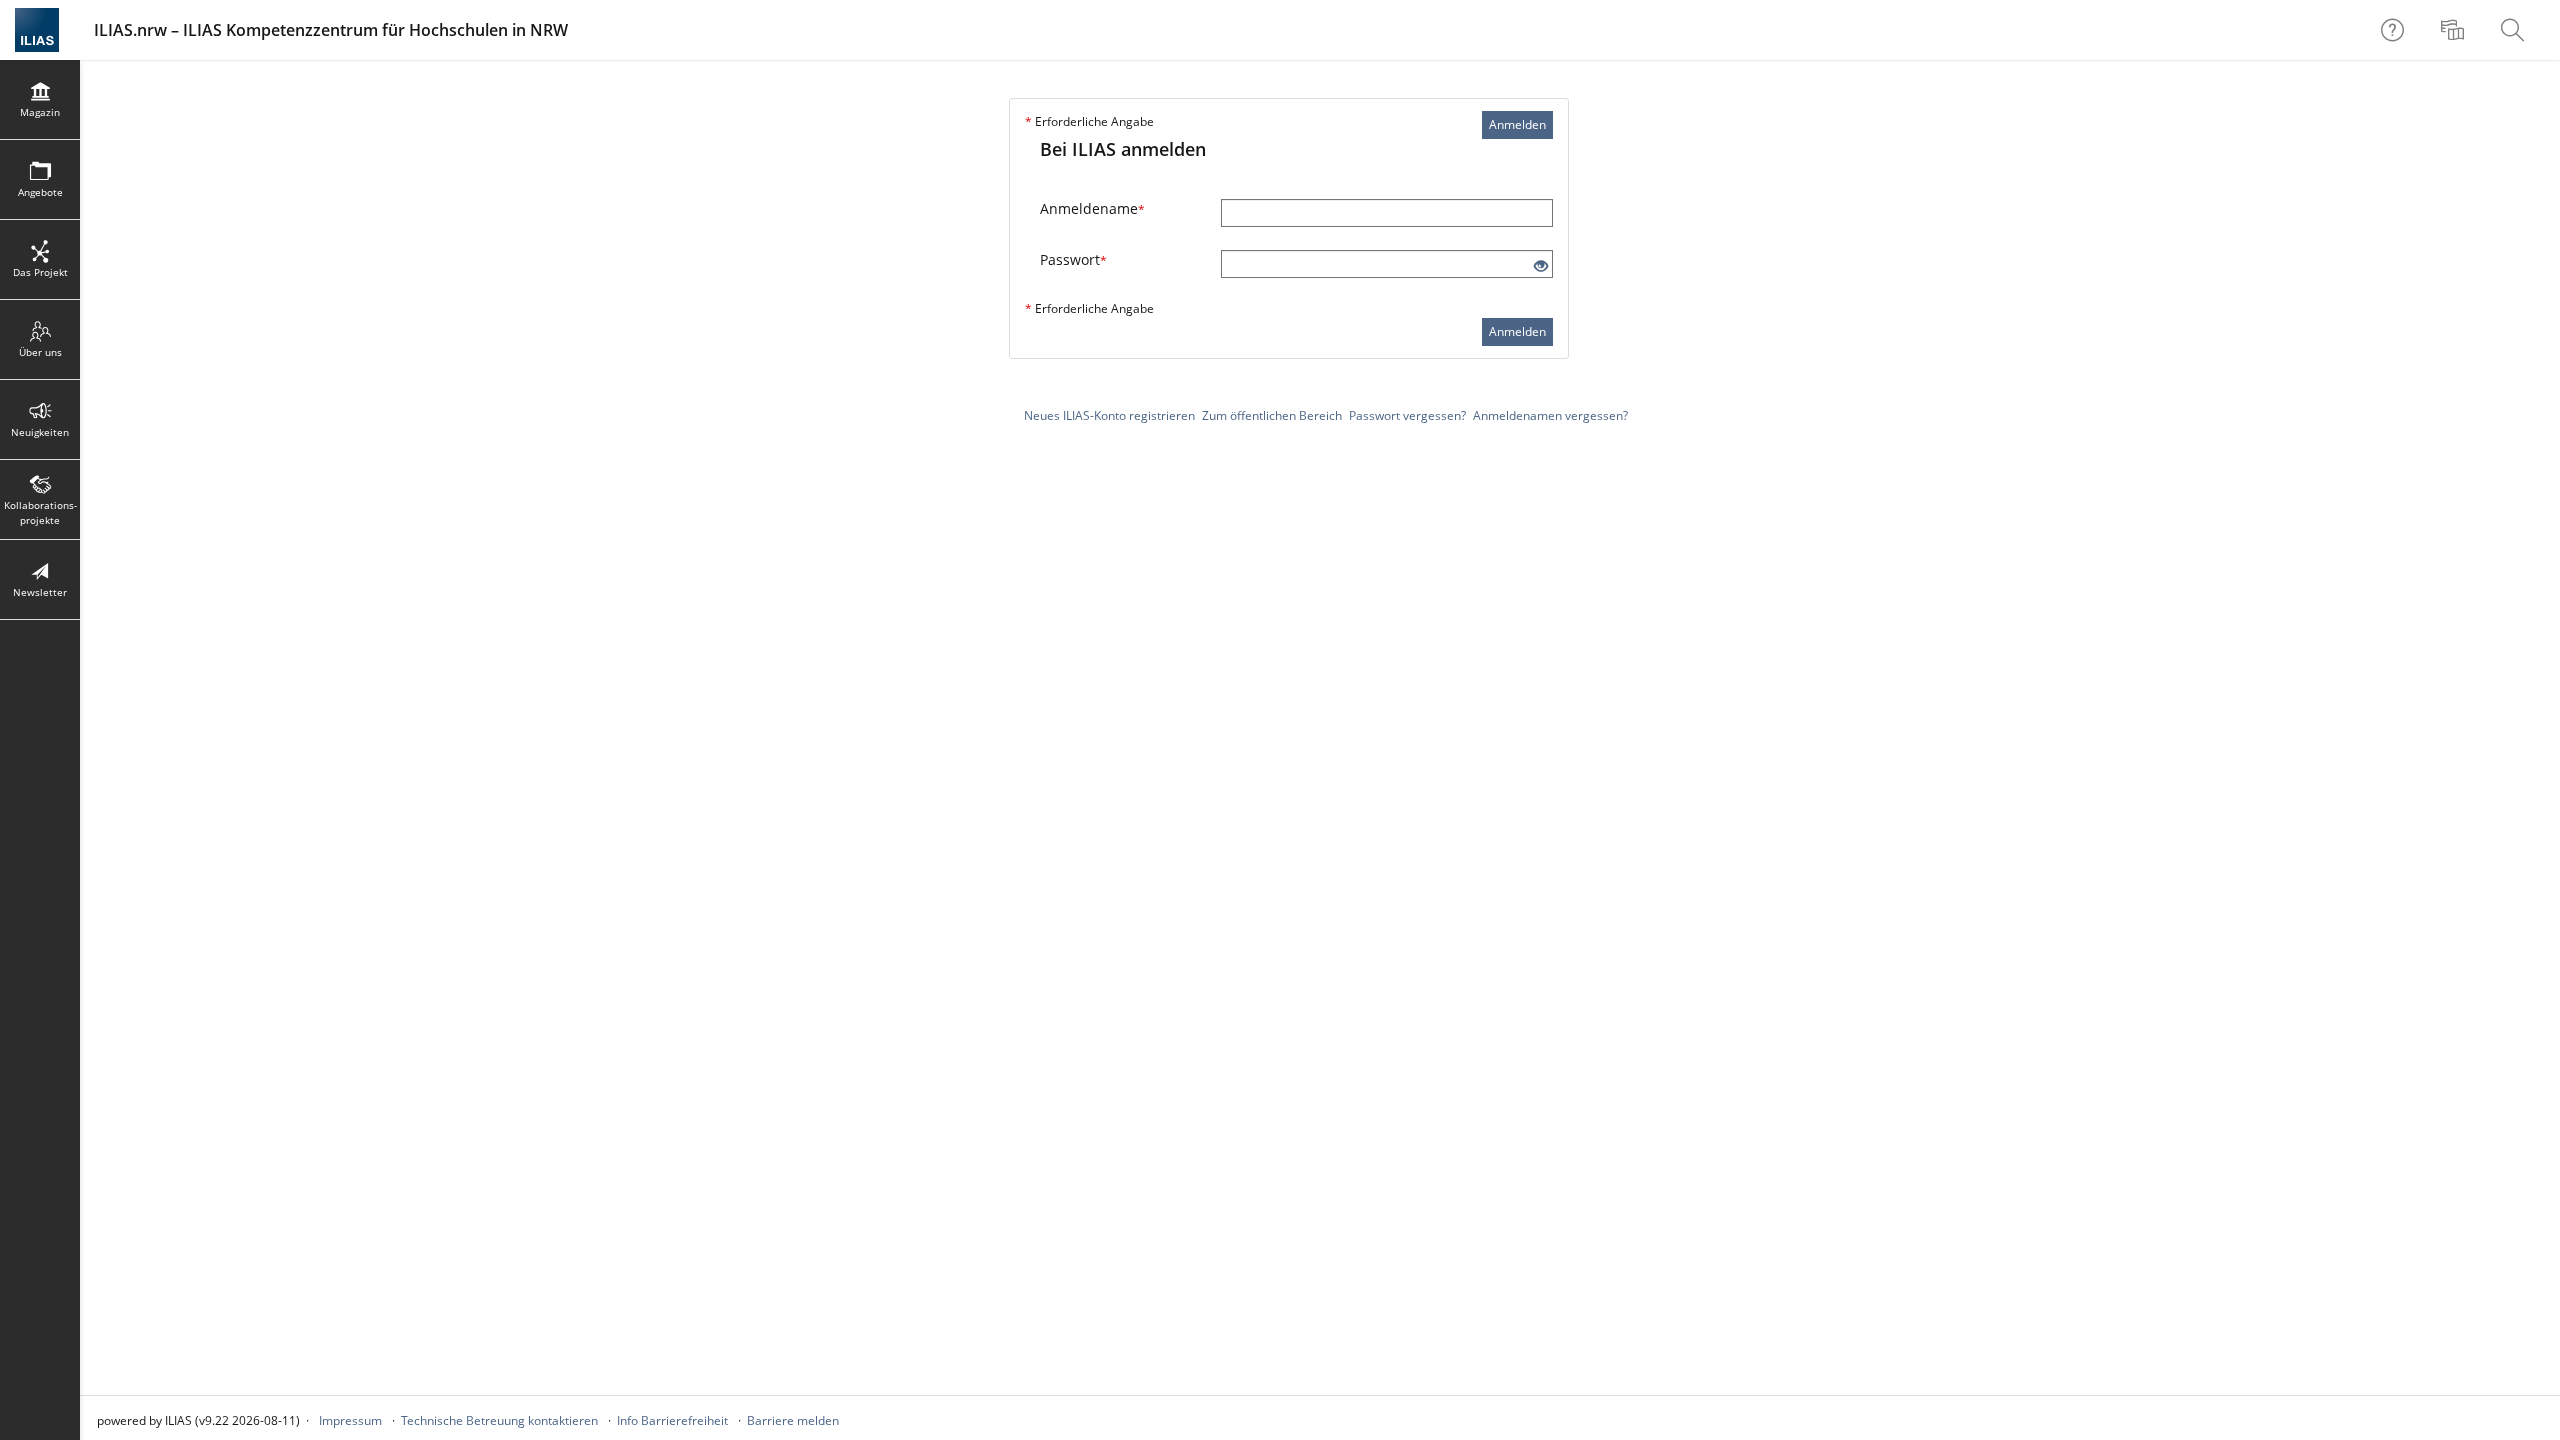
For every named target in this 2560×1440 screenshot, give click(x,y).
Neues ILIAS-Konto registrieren (1109, 415)
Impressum (350, 1420)
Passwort (1073, 259)
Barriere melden (793, 1420)
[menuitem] (2455, 30)
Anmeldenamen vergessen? (1550, 415)
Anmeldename (1092, 208)
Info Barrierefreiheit (672, 1420)
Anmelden (1517, 124)
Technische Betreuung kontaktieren (499, 1420)
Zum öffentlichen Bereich (1272, 415)
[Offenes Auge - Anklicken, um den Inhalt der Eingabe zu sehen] (1541, 266)
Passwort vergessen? (1407, 415)
